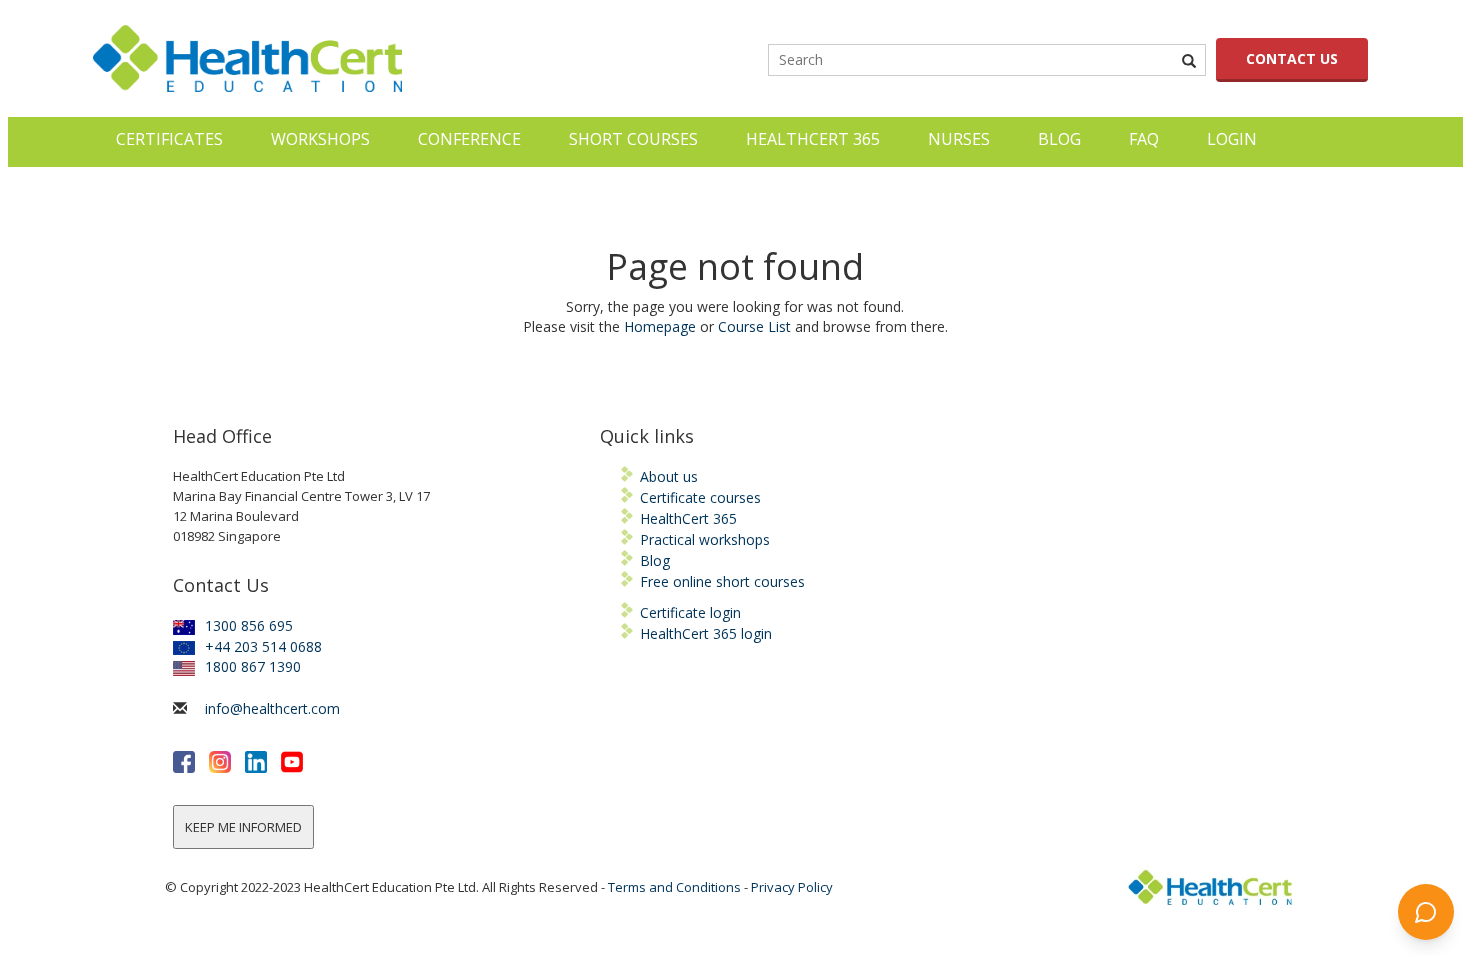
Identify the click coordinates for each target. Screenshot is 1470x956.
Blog (1059, 139)
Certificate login (690, 612)
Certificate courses (700, 497)
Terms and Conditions (674, 887)
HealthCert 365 (813, 139)
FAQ (1144, 139)
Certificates (169, 139)
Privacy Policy (792, 887)
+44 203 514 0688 (263, 646)
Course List (754, 326)
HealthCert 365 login (706, 633)
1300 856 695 (249, 625)
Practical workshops (705, 539)
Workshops (320, 139)
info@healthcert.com (272, 708)
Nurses (959, 139)
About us (669, 476)
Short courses (633, 139)
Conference (469, 139)
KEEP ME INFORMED (243, 827)
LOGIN (1232, 139)
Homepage (660, 326)
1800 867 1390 (253, 666)
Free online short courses (722, 581)
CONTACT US (1292, 58)
